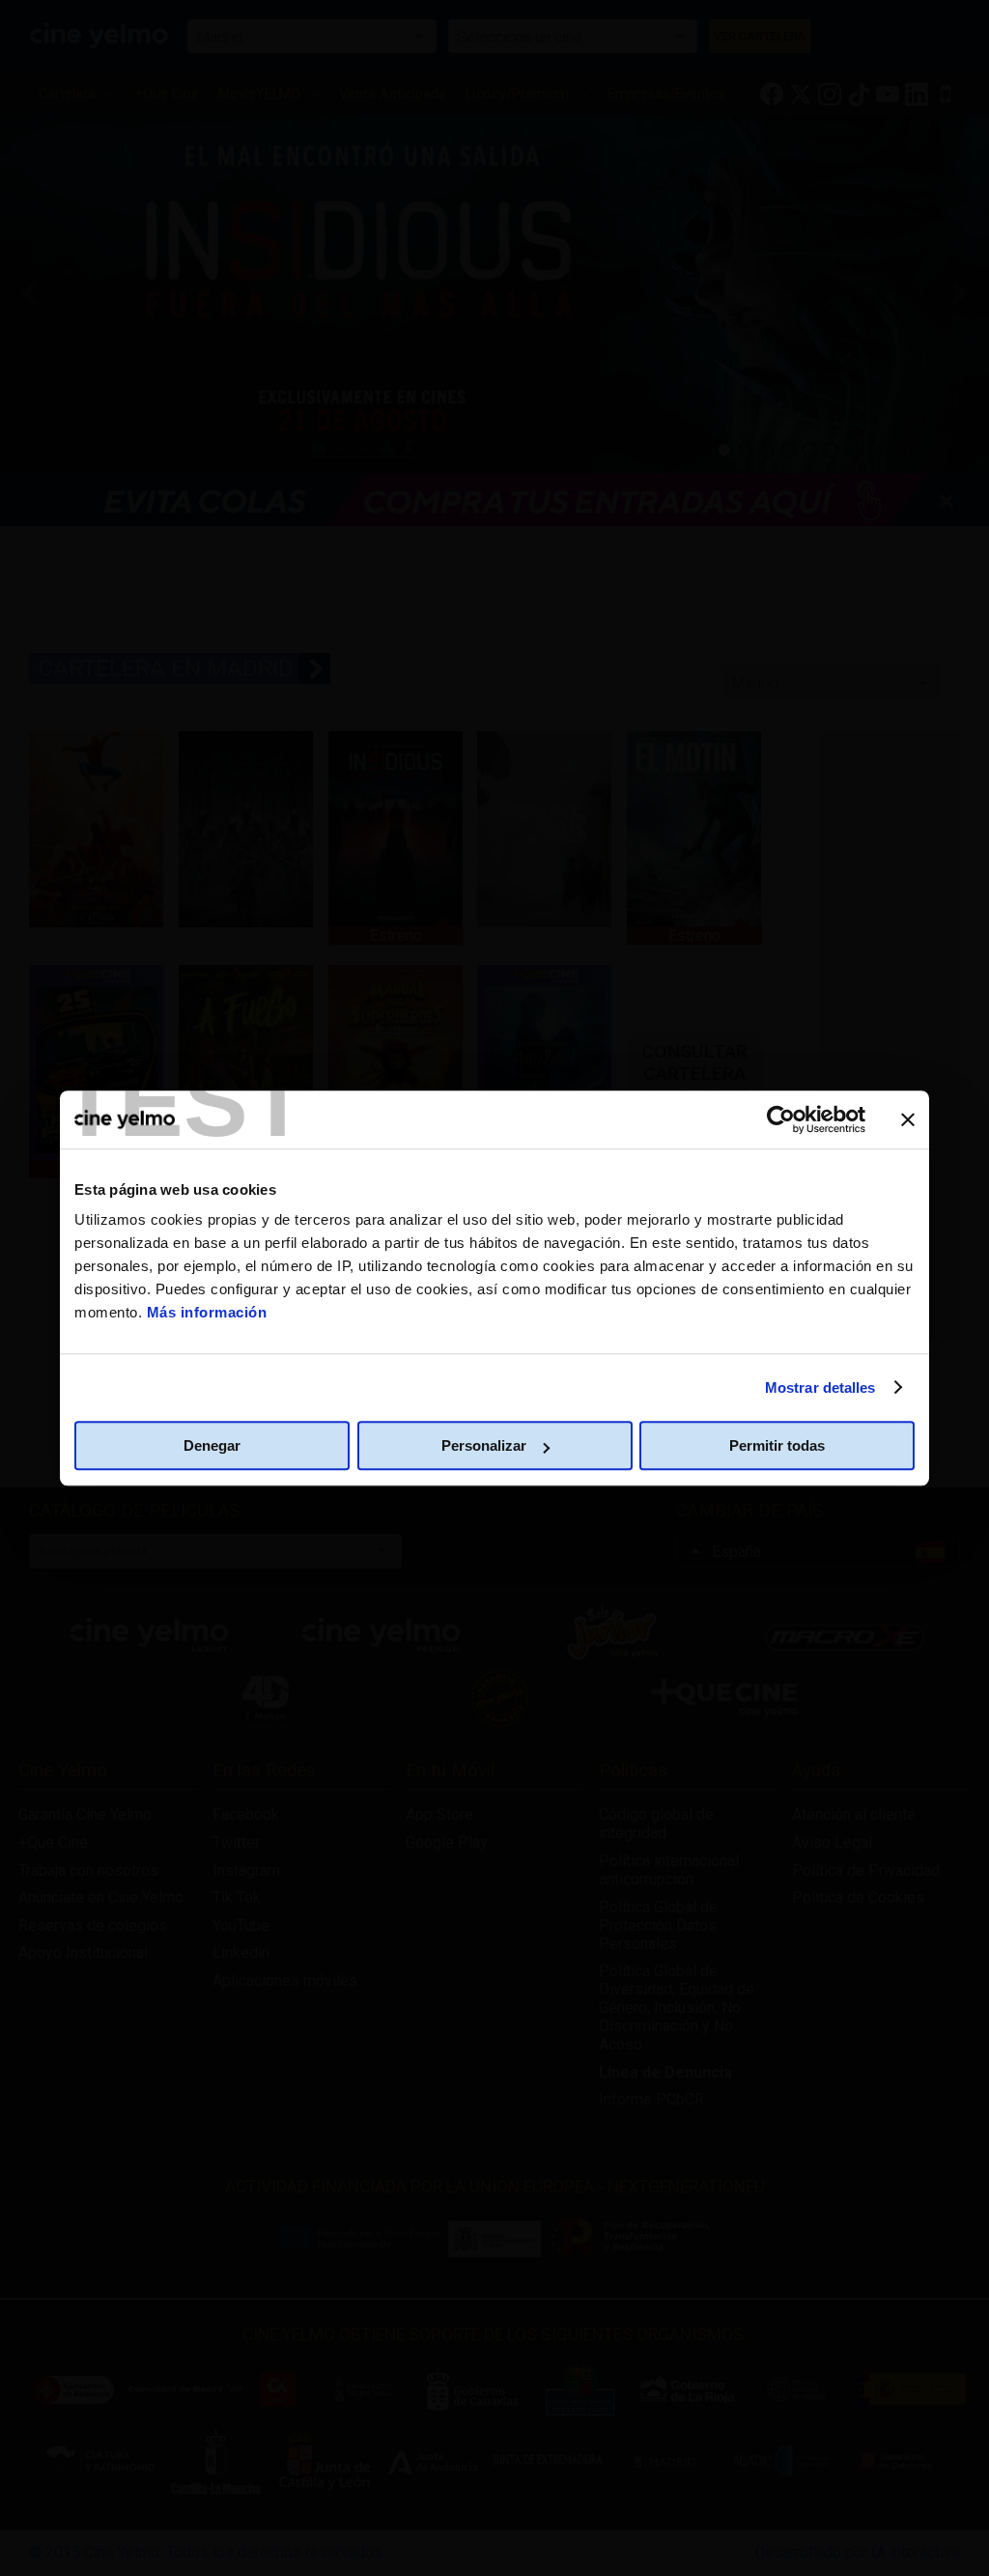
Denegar (212, 1445)
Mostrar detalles (820, 1387)
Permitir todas (777, 1445)
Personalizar (484, 1445)
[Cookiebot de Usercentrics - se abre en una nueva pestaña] (781, 1119)
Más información (207, 1312)
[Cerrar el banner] (908, 1119)
